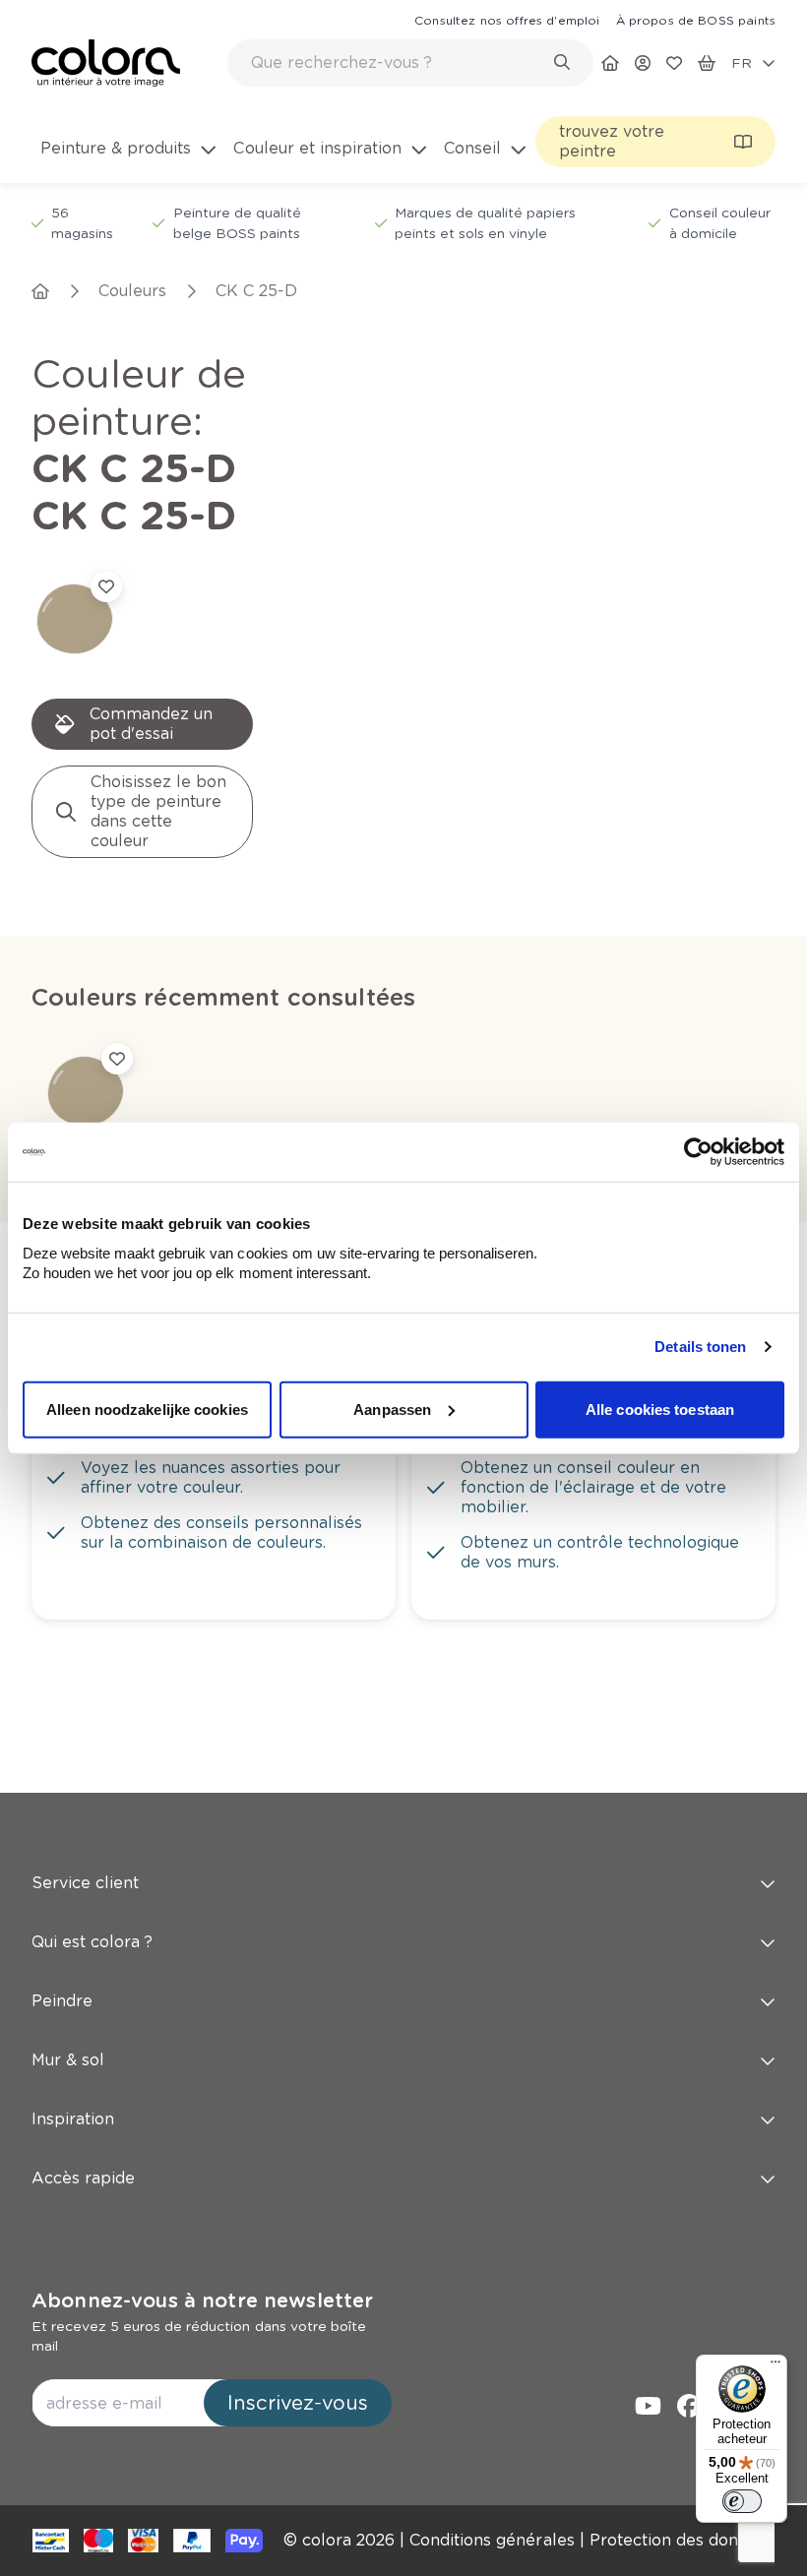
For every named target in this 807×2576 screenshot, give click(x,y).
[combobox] (410, 63)
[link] (507, 20)
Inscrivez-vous (298, 2403)
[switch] (742, 2501)
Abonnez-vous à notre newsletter (202, 2300)
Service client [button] (85, 1883)
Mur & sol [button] (68, 2060)
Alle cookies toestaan (660, 1409)
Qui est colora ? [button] (92, 1942)
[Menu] (776, 2366)
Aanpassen (392, 1409)
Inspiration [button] (73, 2119)
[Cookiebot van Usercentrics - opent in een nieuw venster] (698, 1152)
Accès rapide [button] (83, 2178)
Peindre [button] (62, 2001)
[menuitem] (128, 160)
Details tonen (700, 1347)
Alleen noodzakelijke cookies (147, 1409)
